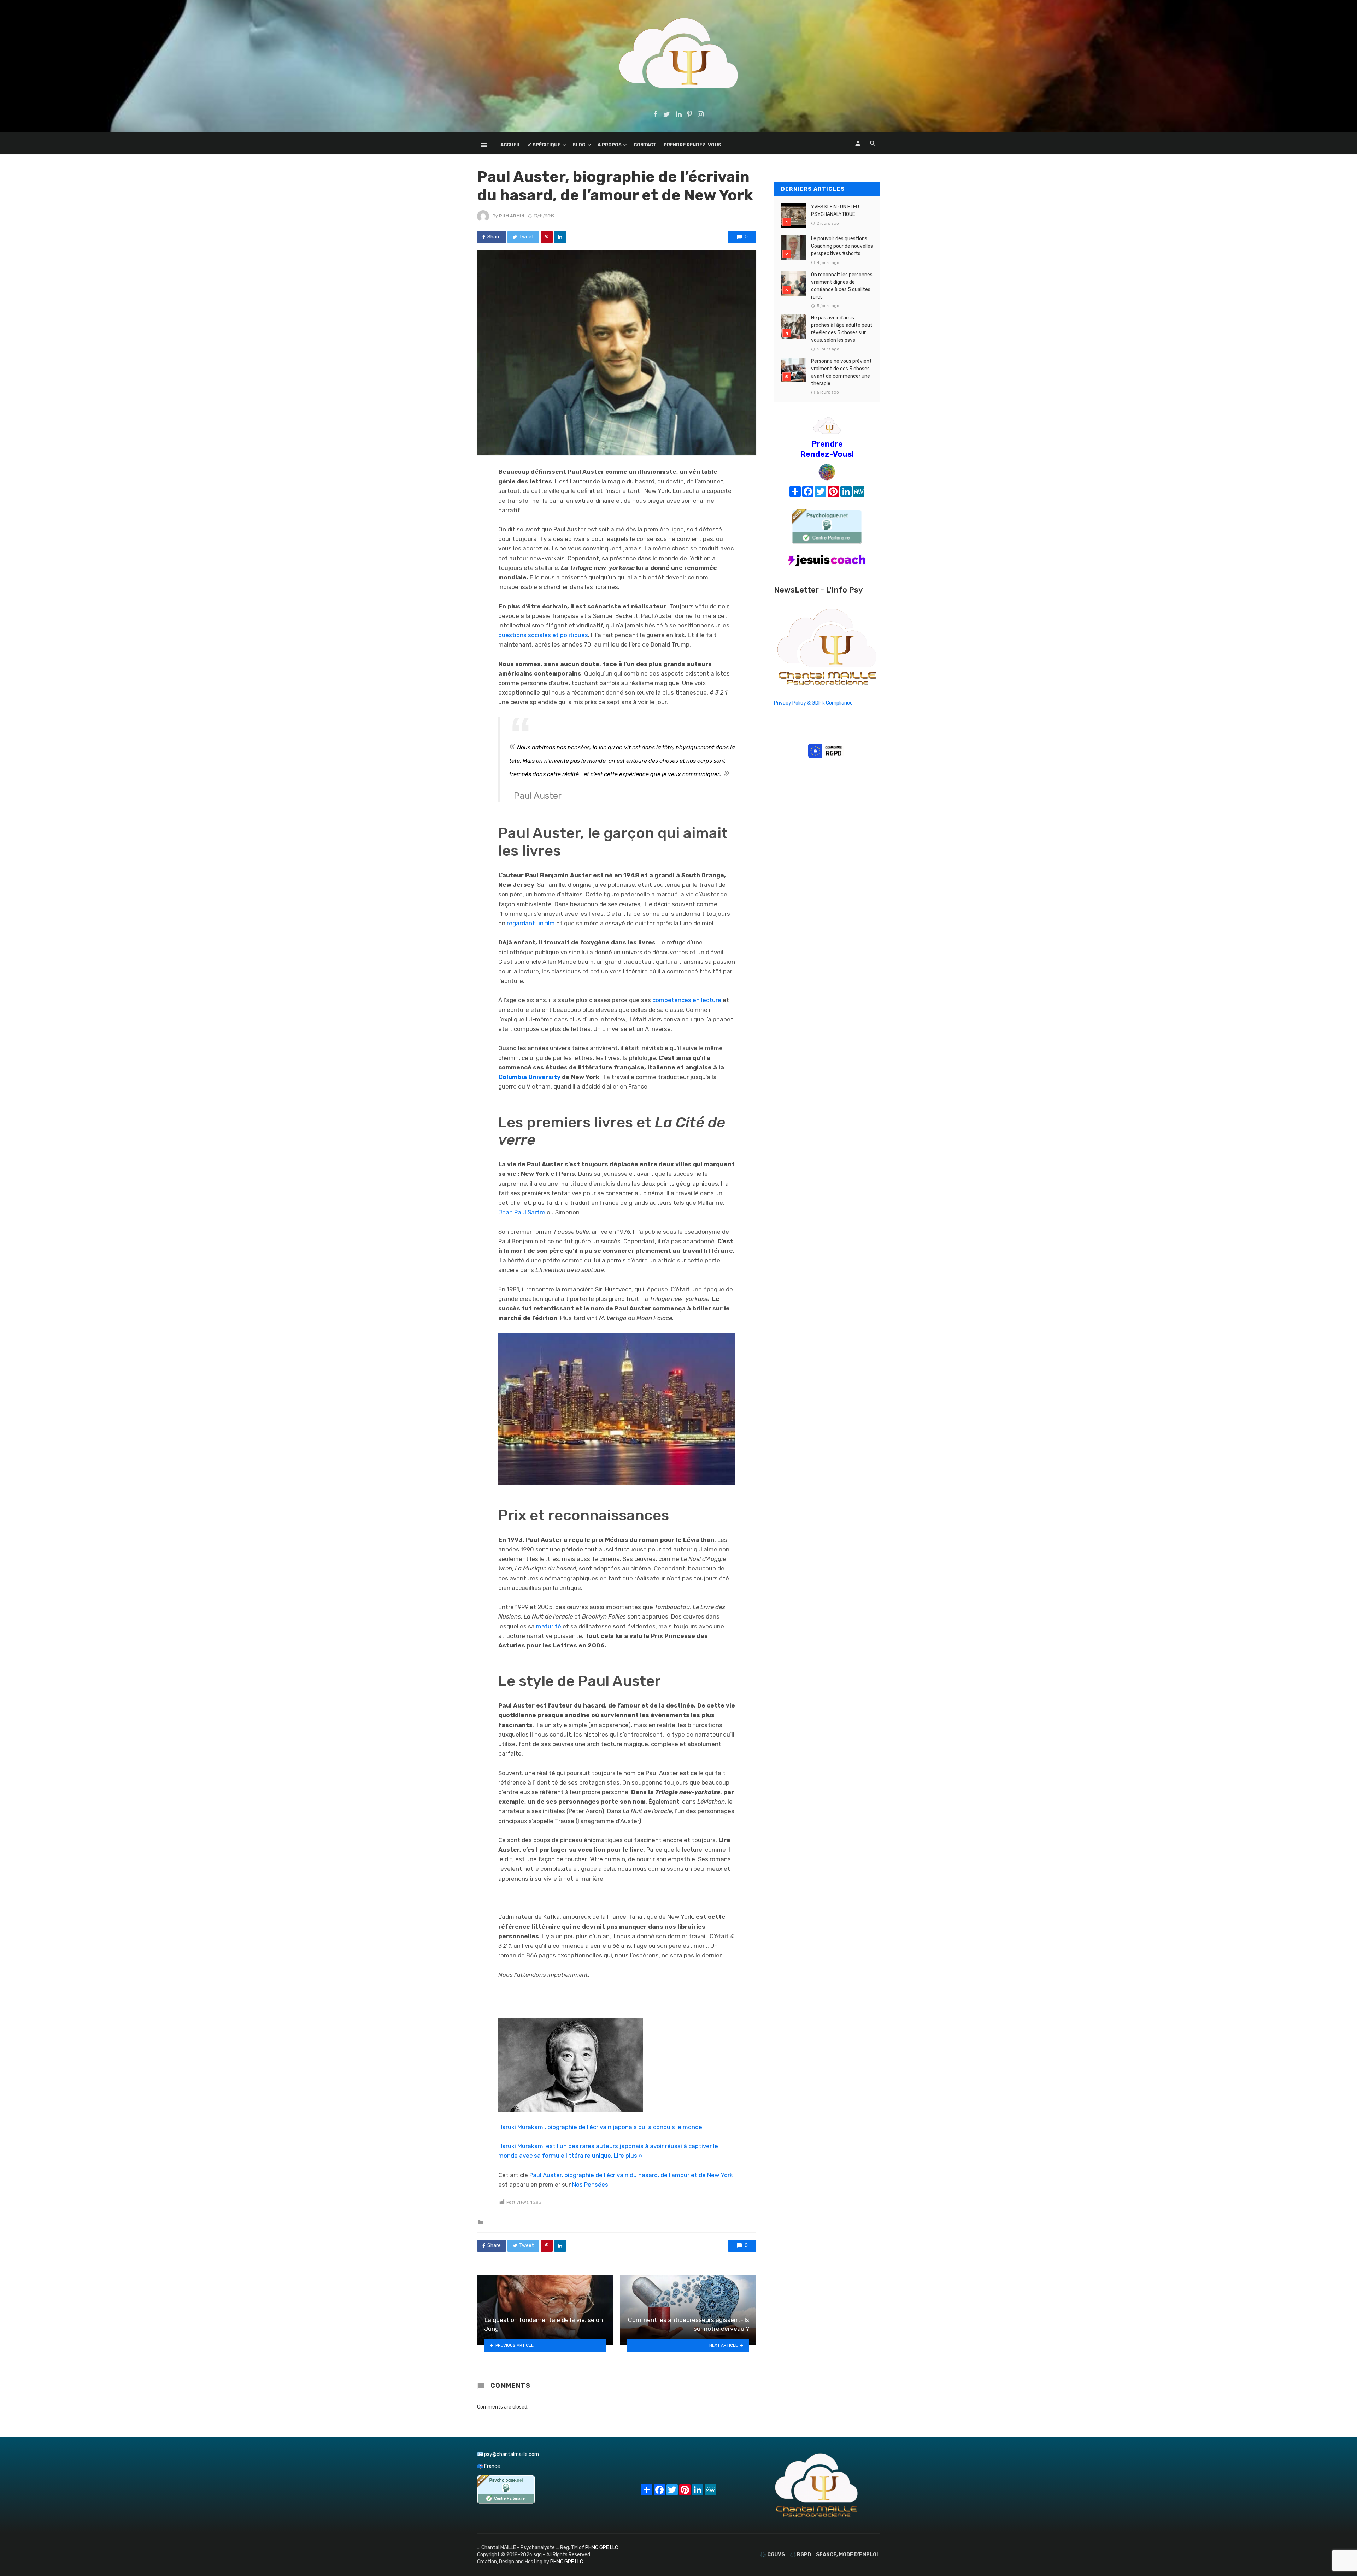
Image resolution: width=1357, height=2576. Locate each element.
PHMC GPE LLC (602, 2548)
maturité (549, 1626)
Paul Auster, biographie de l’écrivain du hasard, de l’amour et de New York (631, 2175)
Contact (645, 145)
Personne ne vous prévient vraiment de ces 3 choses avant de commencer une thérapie (841, 372)
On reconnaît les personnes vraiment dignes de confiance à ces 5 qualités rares (842, 286)
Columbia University (529, 1077)
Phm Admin (512, 216)
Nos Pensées (590, 2185)
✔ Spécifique (544, 145)
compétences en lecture (687, 1000)
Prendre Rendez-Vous (692, 145)
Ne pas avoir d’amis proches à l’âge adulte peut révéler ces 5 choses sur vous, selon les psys (842, 329)
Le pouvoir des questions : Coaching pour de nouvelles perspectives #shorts (842, 246)
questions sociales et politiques (543, 635)
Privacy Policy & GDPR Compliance (813, 703)
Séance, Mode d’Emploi (847, 2555)
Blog (579, 145)
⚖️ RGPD (800, 2555)
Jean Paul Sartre (522, 1212)
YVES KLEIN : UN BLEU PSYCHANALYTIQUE (835, 211)
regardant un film (531, 923)
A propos (610, 145)
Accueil (510, 145)
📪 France (489, 2466)
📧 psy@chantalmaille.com (508, 2454)
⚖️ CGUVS (773, 2555)
